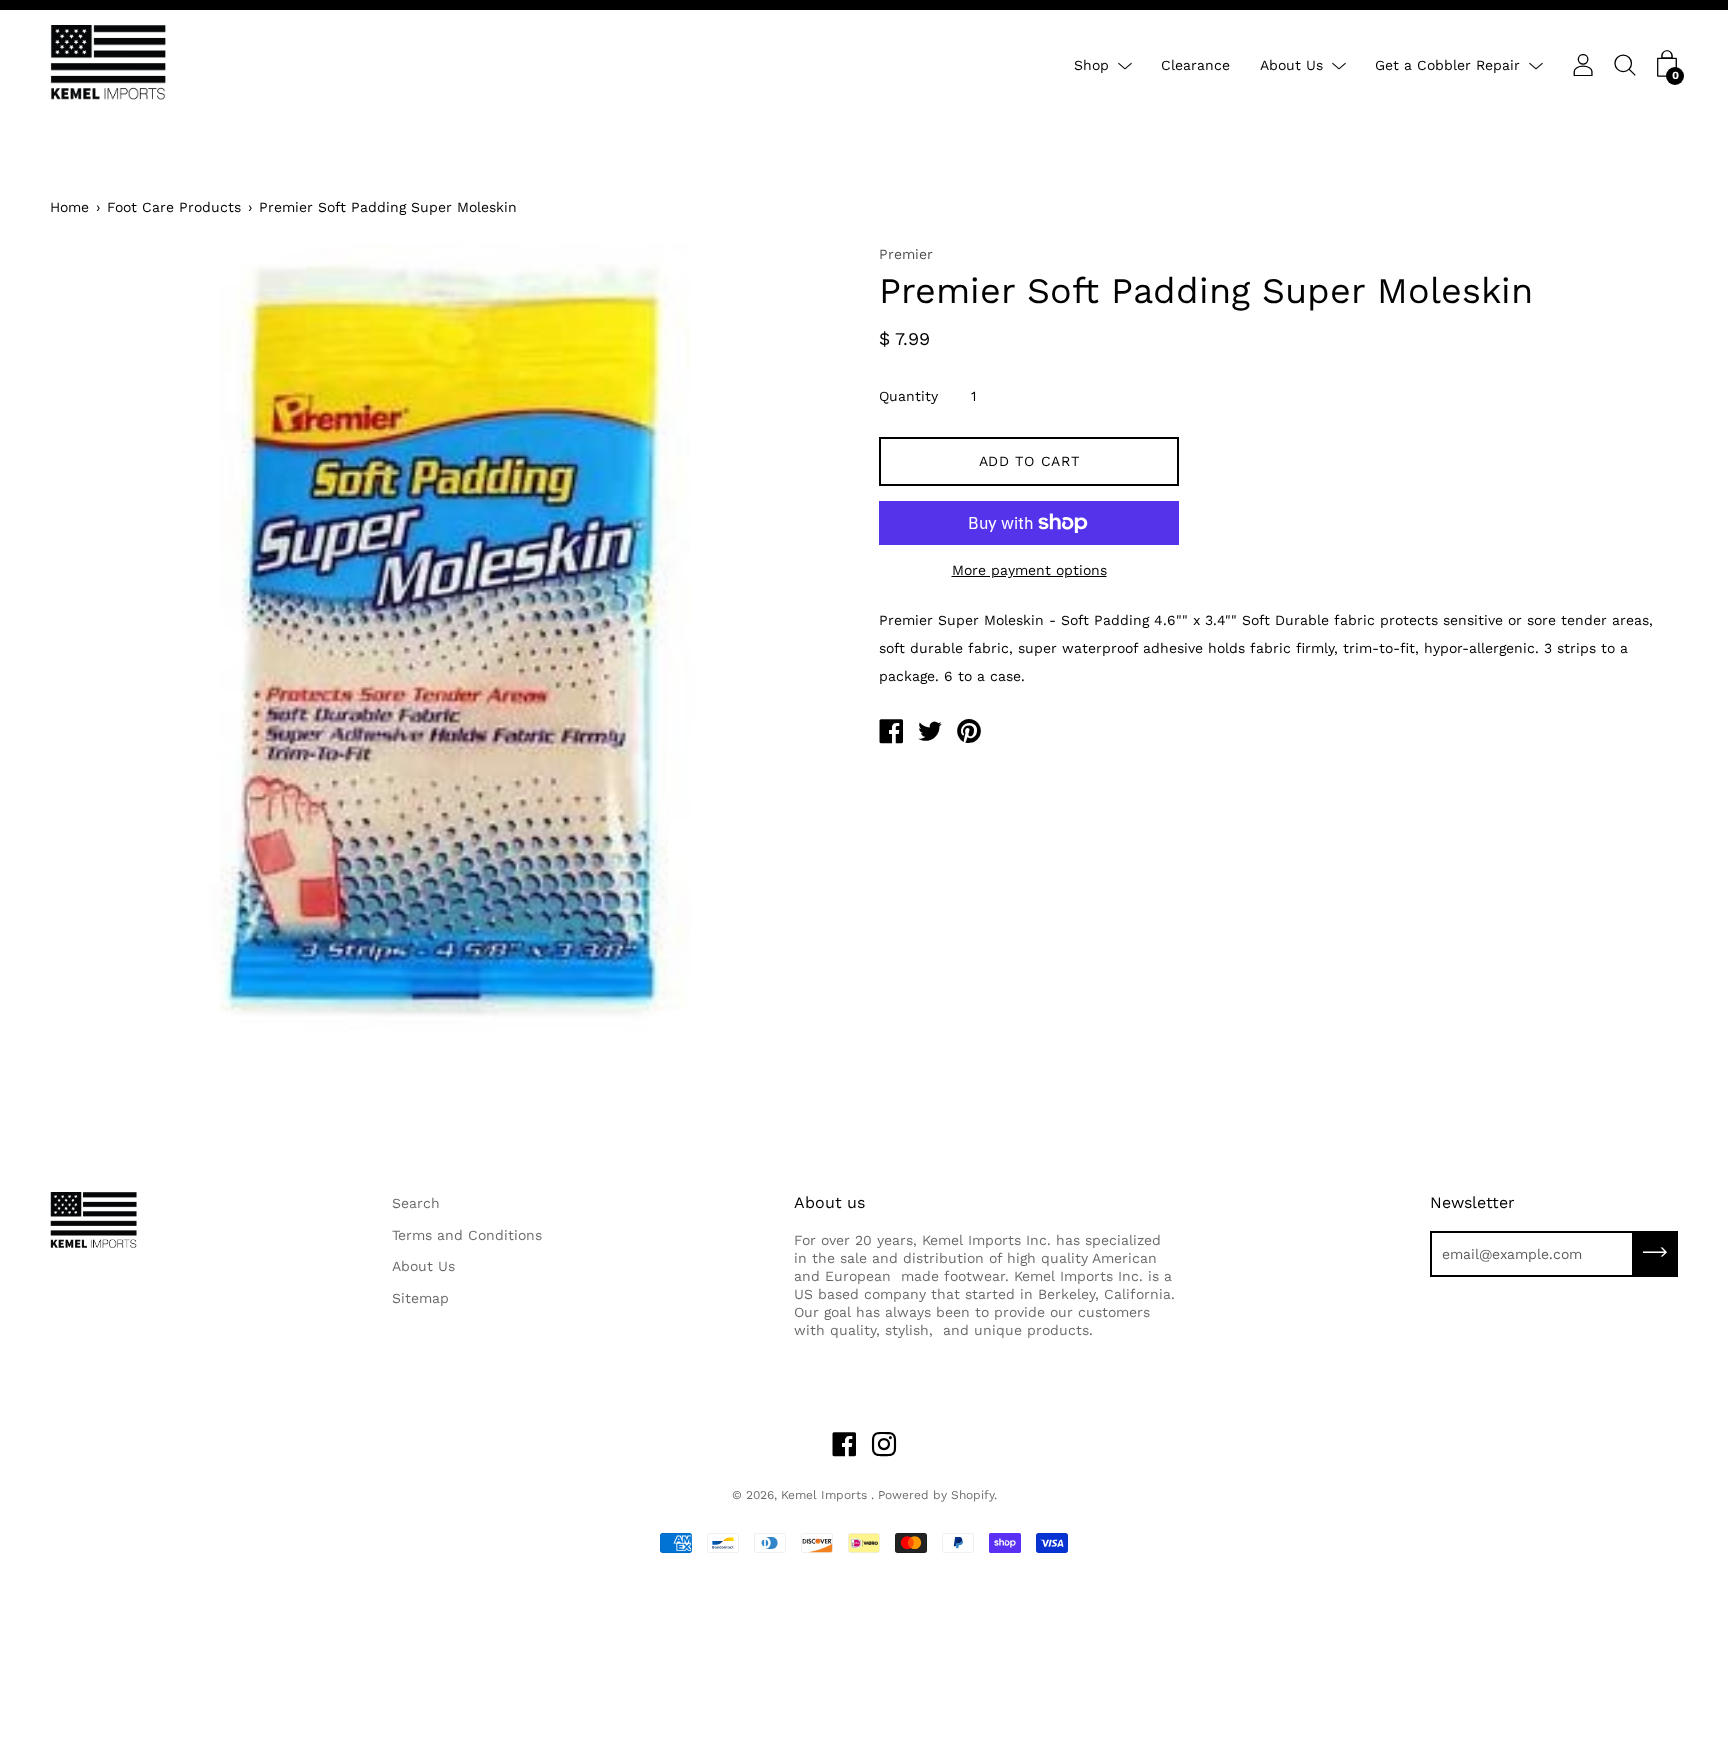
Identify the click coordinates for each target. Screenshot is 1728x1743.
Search (416, 1203)
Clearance (1195, 65)
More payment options (1029, 570)
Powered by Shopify (936, 1495)
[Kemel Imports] (891, 734)
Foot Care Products (174, 207)
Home (69, 207)
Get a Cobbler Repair (1447, 65)
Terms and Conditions (467, 1235)
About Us (1291, 65)
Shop (1091, 65)
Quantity (908, 396)
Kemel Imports (826, 1495)
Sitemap (420, 1298)
